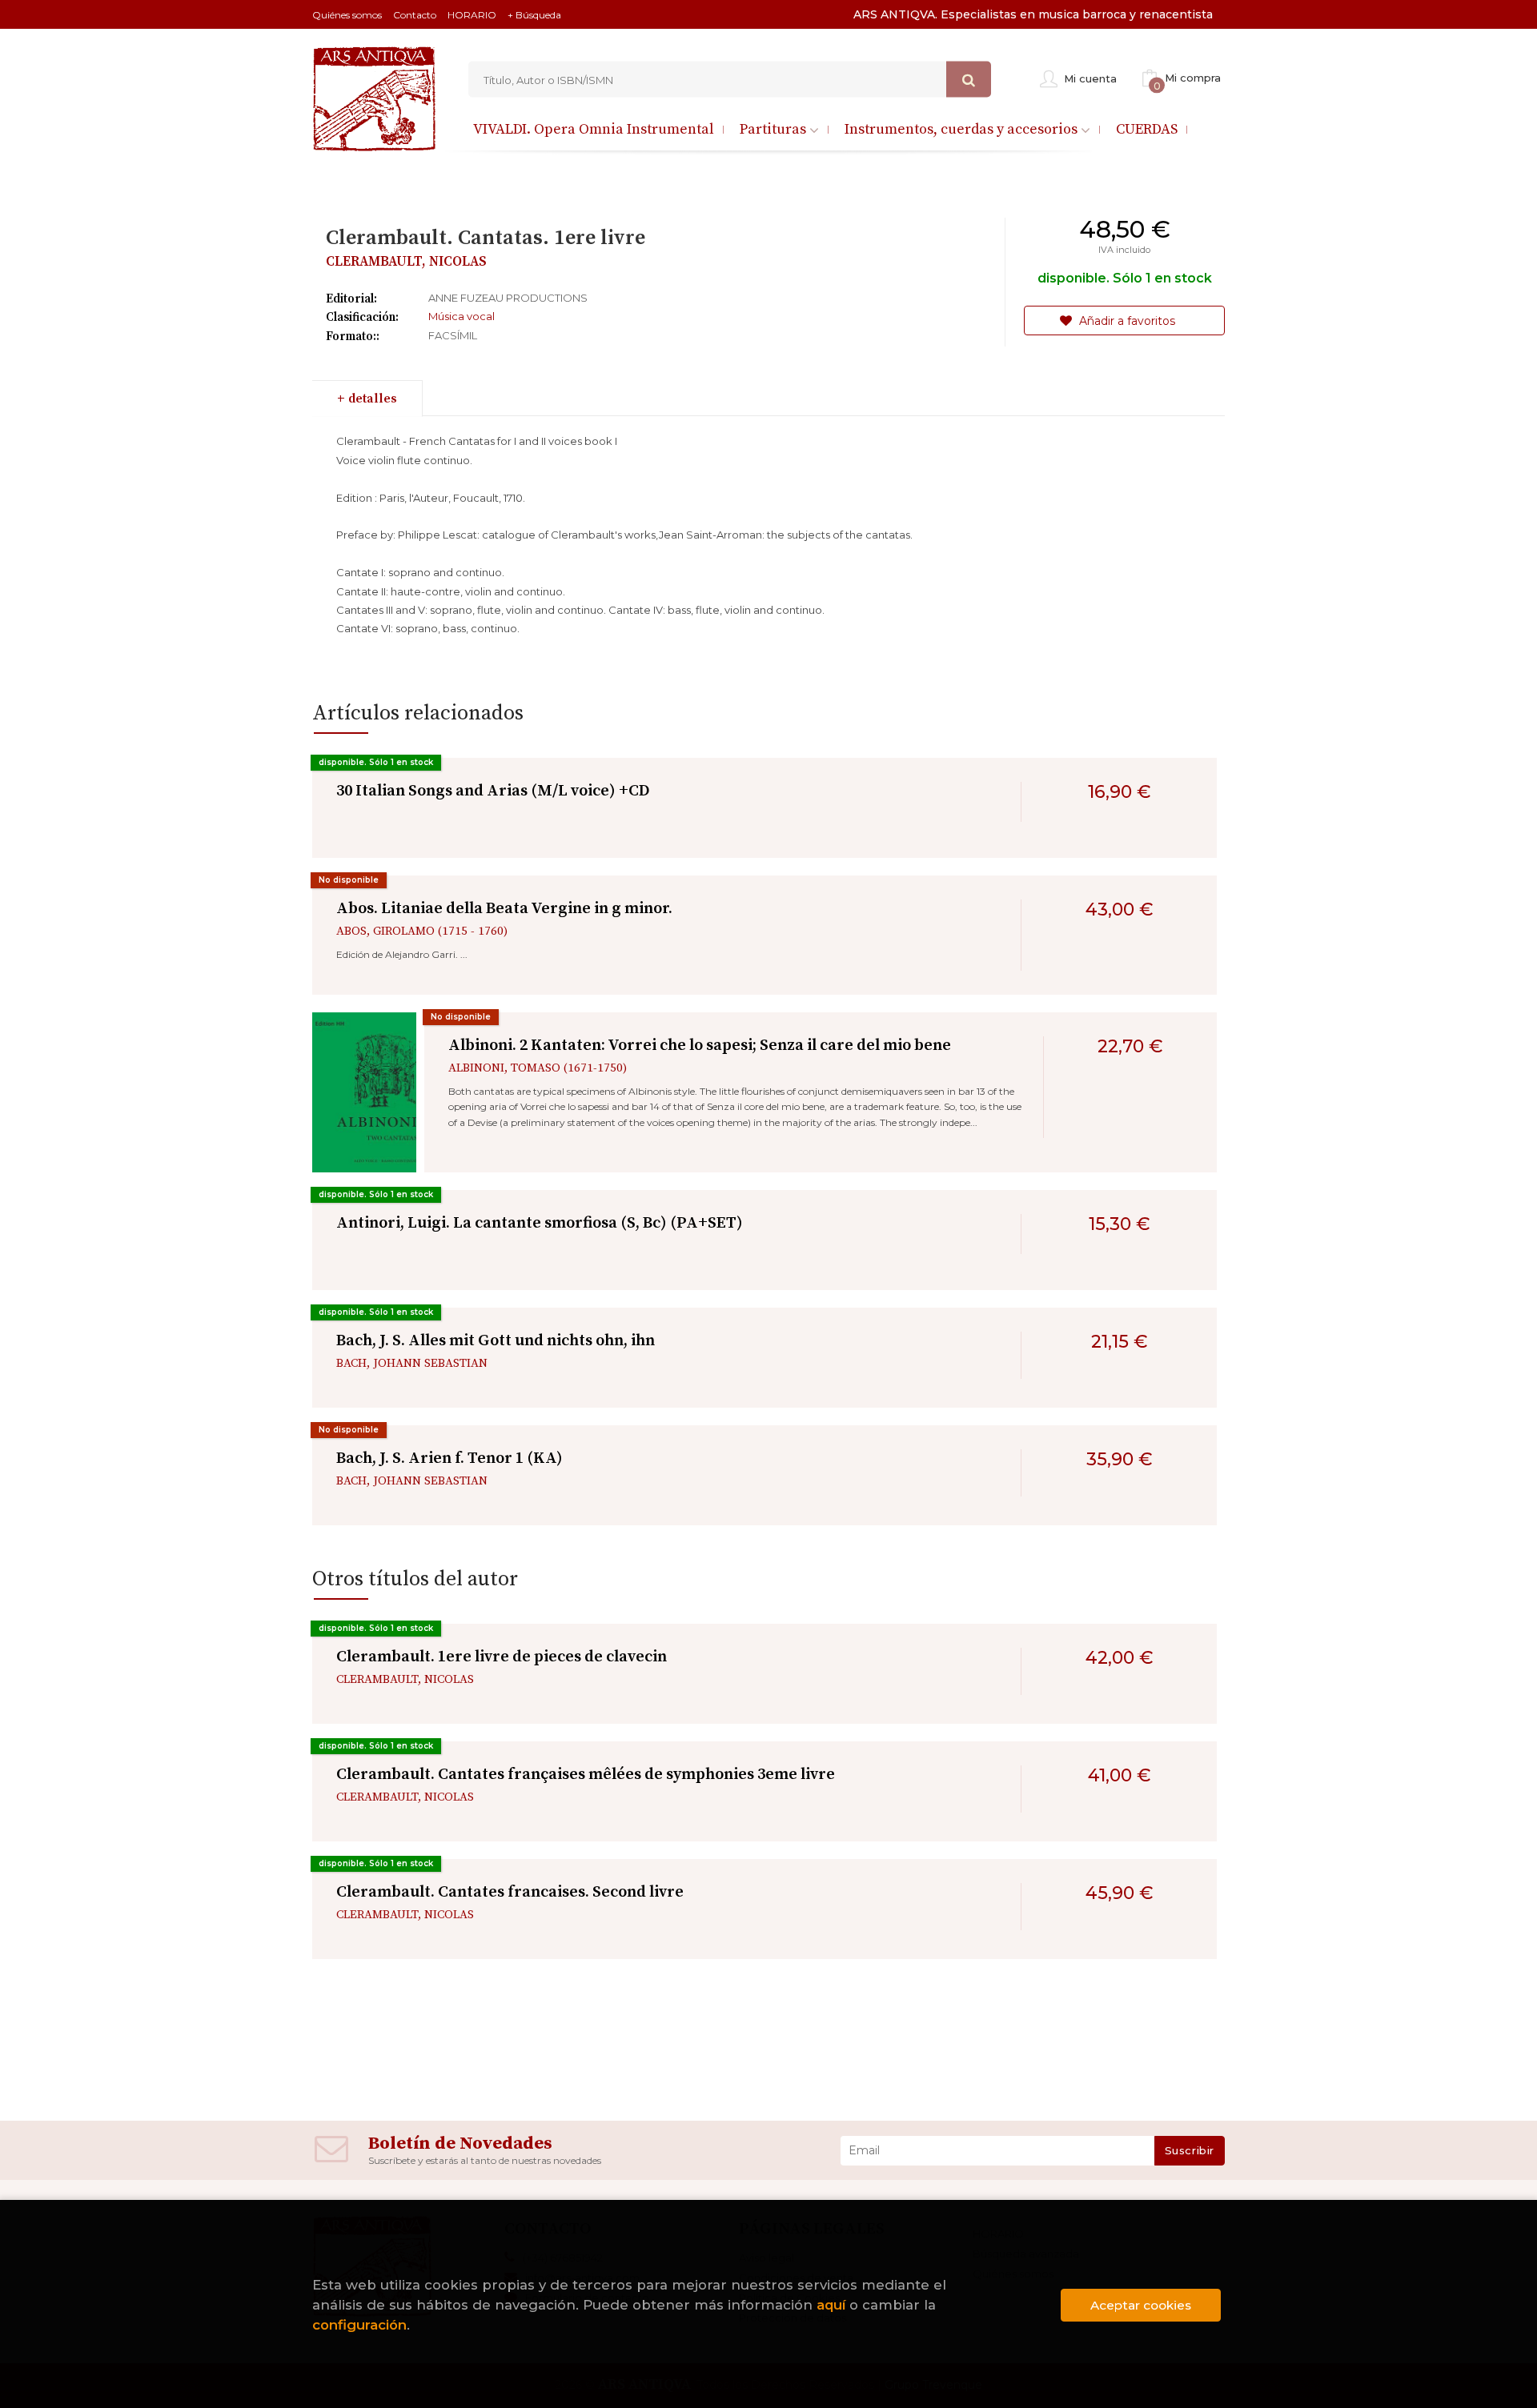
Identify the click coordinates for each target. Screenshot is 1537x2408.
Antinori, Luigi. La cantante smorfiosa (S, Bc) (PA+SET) (540, 1223)
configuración (359, 2325)
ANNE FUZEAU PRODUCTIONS (508, 298)
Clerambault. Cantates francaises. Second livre (510, 1892)
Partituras (775, 129)
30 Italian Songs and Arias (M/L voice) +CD (493, 791)
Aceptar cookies (1141, 2305)
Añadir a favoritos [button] (1126, 321)
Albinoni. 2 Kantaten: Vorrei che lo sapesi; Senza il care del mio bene (700, 1046)
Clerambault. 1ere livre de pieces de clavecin (502, 1657)
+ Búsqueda (534, 15)
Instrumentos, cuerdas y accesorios (963, 129)
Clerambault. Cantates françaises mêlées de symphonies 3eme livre (586, 1775)
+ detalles (367, 399)
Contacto (415, 15)
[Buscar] (969, 80)
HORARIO (472, 15)
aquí (831, 2305)
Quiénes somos (347, 15)
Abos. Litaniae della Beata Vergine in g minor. (504, 909)
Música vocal (462, 316)
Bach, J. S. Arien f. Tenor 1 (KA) (449, 1458)
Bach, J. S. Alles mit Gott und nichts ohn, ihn (496, 1341)
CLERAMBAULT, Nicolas (406, 262)
